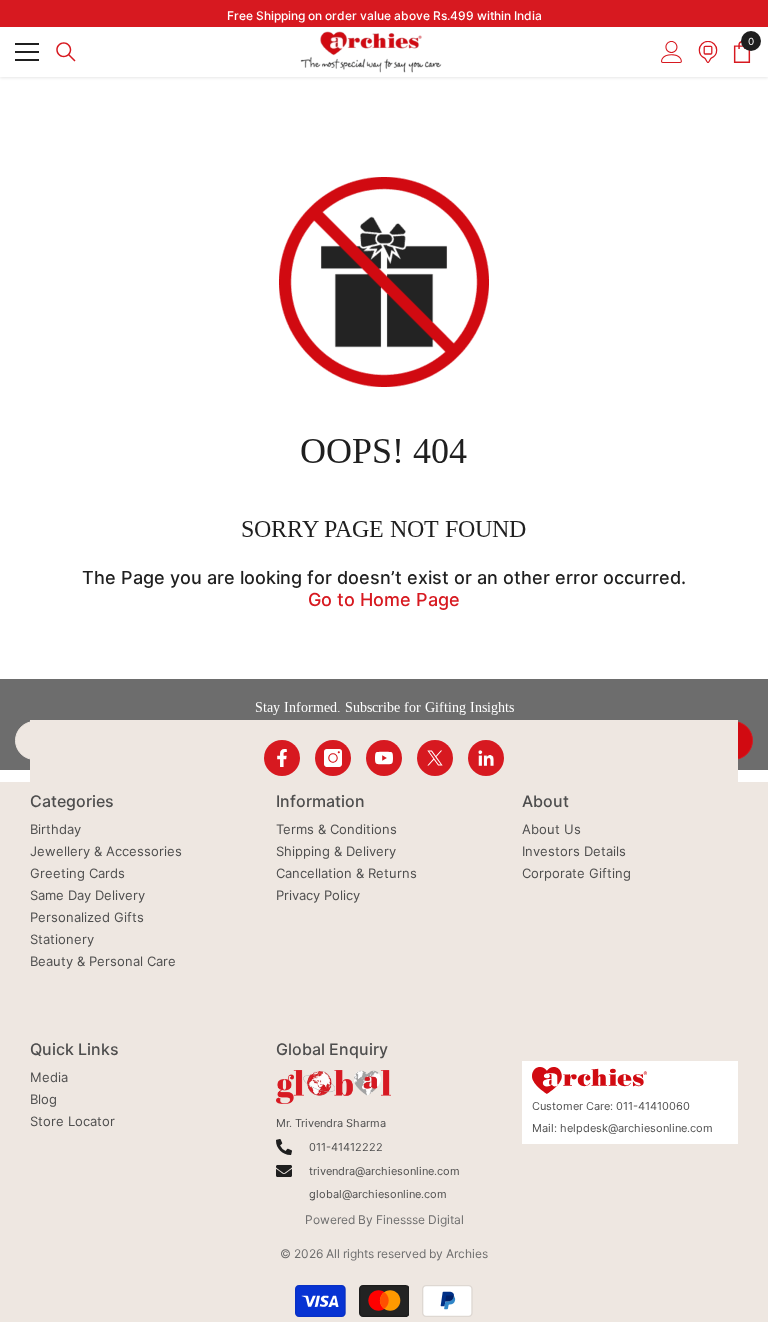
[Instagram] (333, 758)
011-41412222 (346, 1147)
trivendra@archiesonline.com (384, 1171)
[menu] (27, 52)
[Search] (66, 52)
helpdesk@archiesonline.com (636, 1128)
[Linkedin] (486, 758)
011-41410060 (653, 1106)
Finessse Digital (420, 1219)
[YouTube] (384, 758)
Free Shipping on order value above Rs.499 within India (384, 15)
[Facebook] (282, 758)
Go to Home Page (384, 599)
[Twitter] (435, 758)
